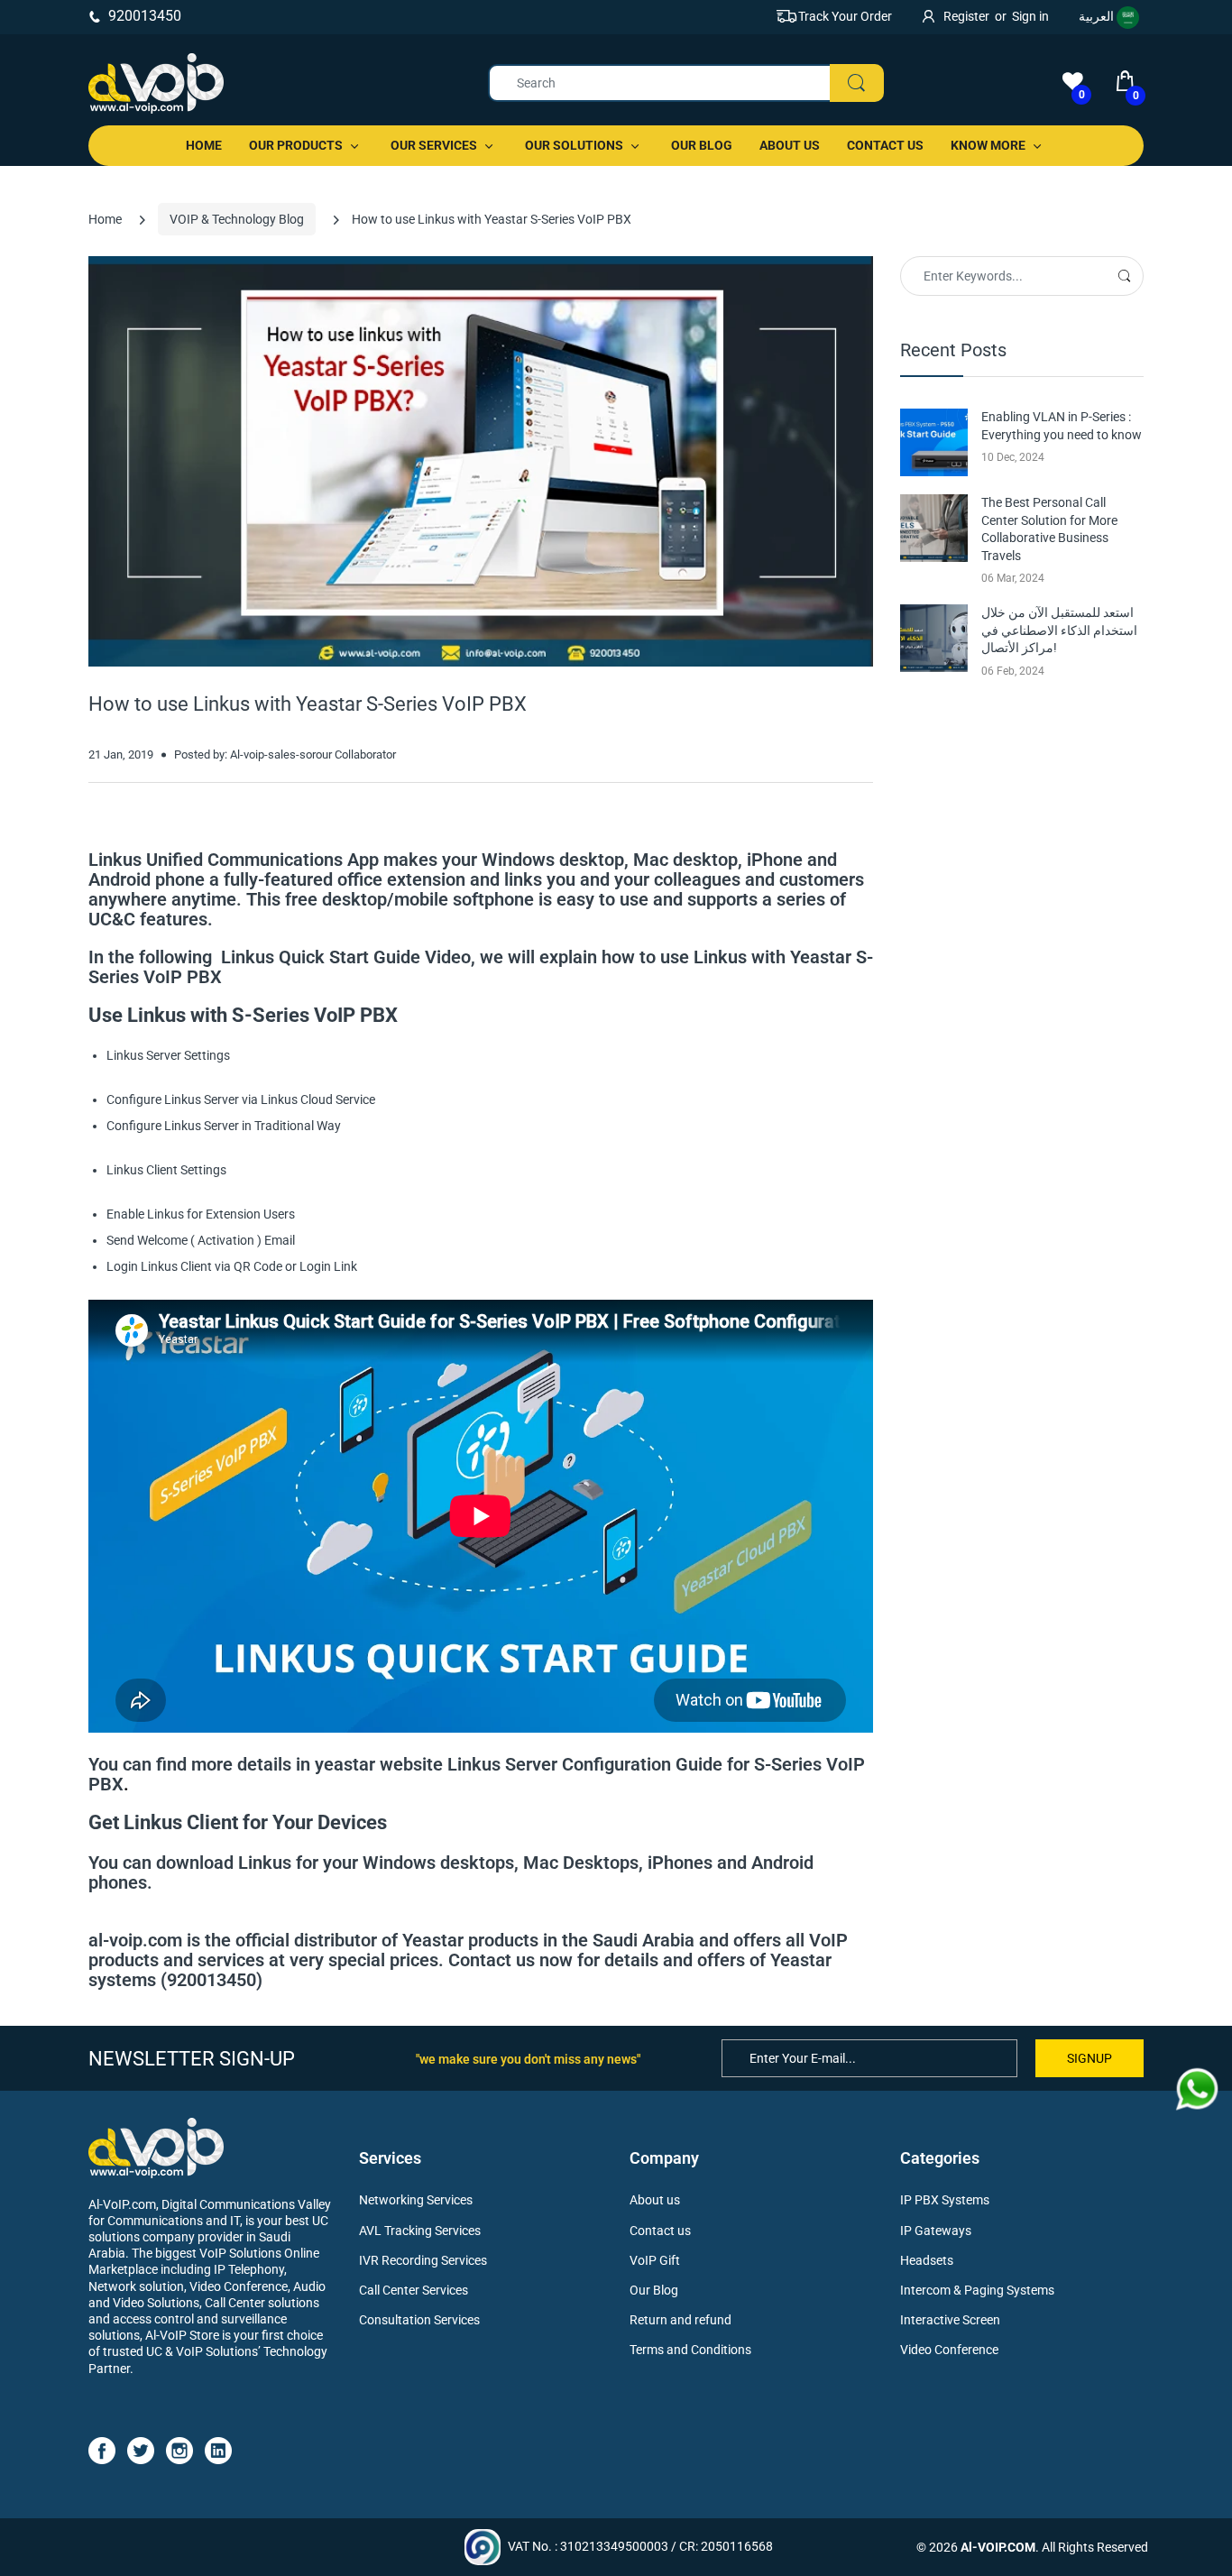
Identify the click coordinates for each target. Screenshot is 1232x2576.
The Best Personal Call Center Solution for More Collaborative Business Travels (1049, 529)
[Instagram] (179, 2450)
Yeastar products (470, 1940)
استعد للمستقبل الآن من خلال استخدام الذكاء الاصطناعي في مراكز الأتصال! (1059, 630)
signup (1089, 2058)
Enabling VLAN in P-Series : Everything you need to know (1062, 426)
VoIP (828, 1940)
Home (105, 219)
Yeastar (821, 957)
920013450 (145, 16)
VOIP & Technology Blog (237, 219)
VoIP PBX (183, 977)
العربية (1098, 16)
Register (966, 16)
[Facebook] (102, 2450)
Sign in (1030, 16)
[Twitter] (141, 2450)
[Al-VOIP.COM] (156, 83)
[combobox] (685, 83)
